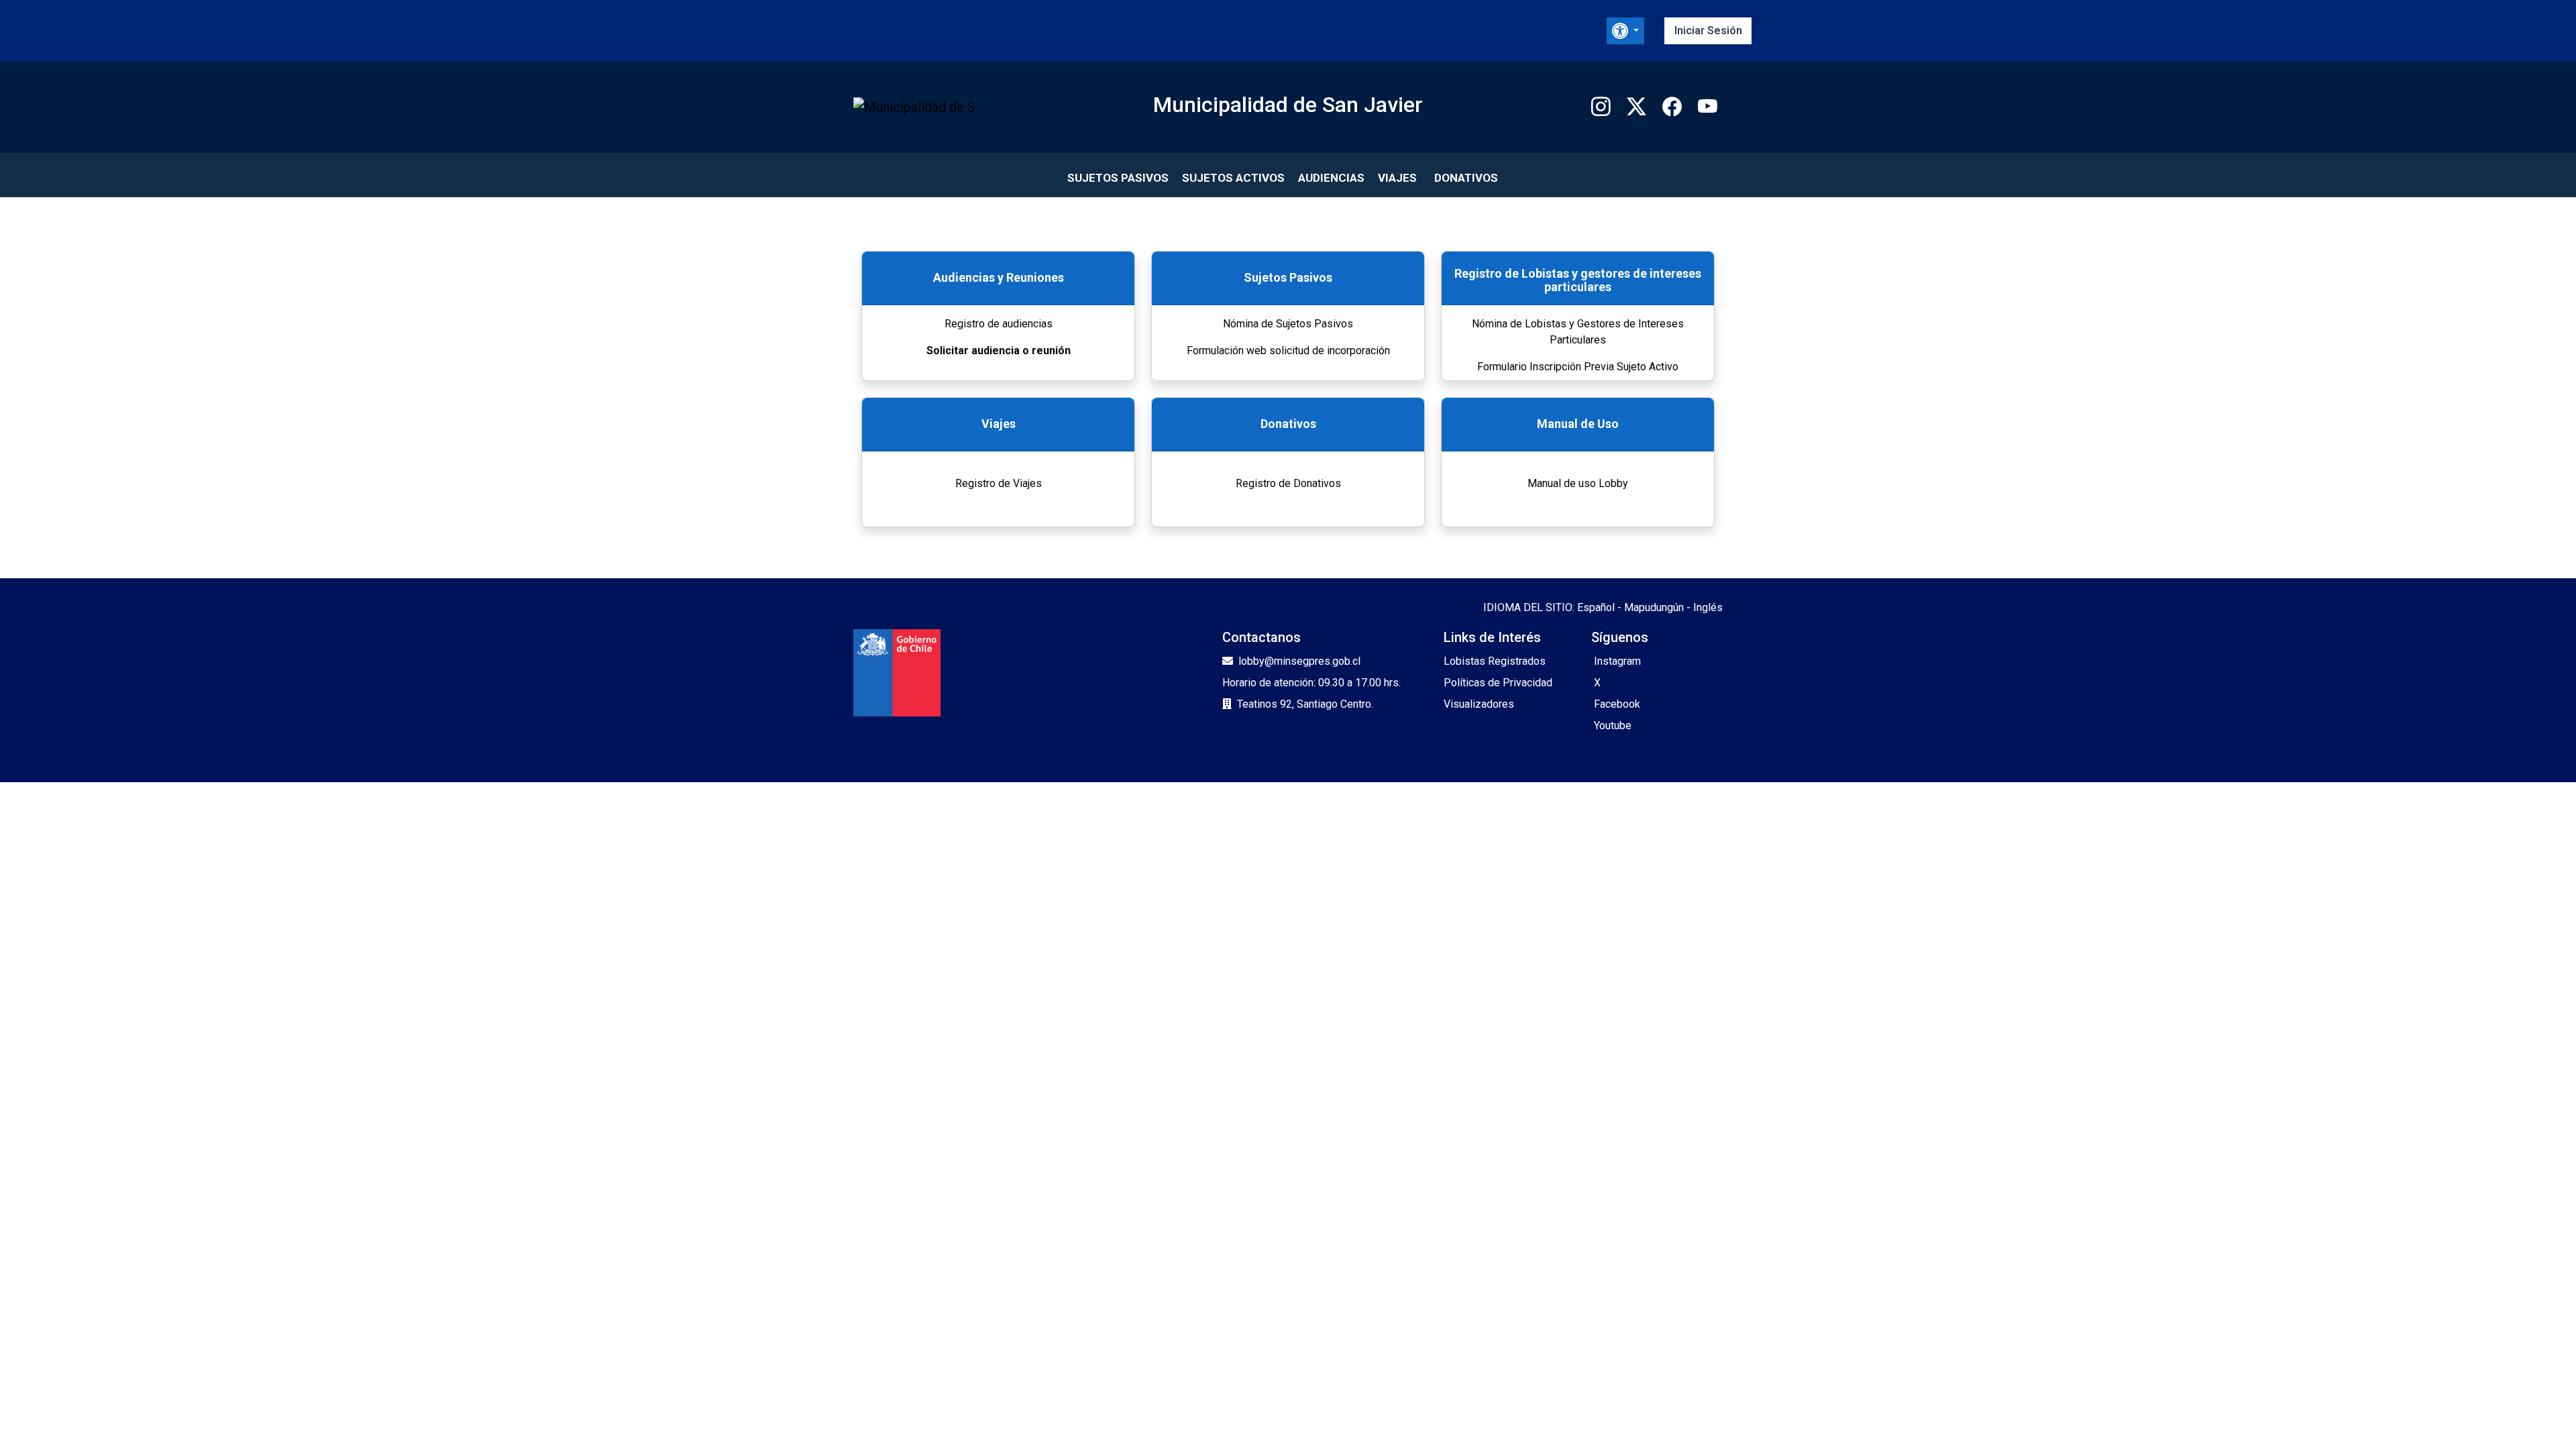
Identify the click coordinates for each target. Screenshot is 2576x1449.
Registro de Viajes (999, 483)
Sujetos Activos (1233, 178)
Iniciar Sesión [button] (1708, 31)
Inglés (1708, 607)
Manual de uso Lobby (1578, 483)
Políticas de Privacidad (1498, 683)
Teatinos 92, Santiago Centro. (1305, 704)
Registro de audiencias (999, 324)
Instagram (1617, 661)
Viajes (1397, 178)
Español (1596, 607)
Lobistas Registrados (1495, 661)
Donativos (1466, 178)
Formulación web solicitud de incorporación (1288, 351)
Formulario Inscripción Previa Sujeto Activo (1578, 367)
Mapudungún (1654, 607)
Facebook (1617, 704)
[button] (1625, 31)
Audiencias (1331, 178)
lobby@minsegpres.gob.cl (1299, 661)
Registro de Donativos (1288, 483)
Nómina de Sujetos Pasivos (1288, 324)
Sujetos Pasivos (1118, 178)
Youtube (1613, 726)
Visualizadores (1479, 704)
